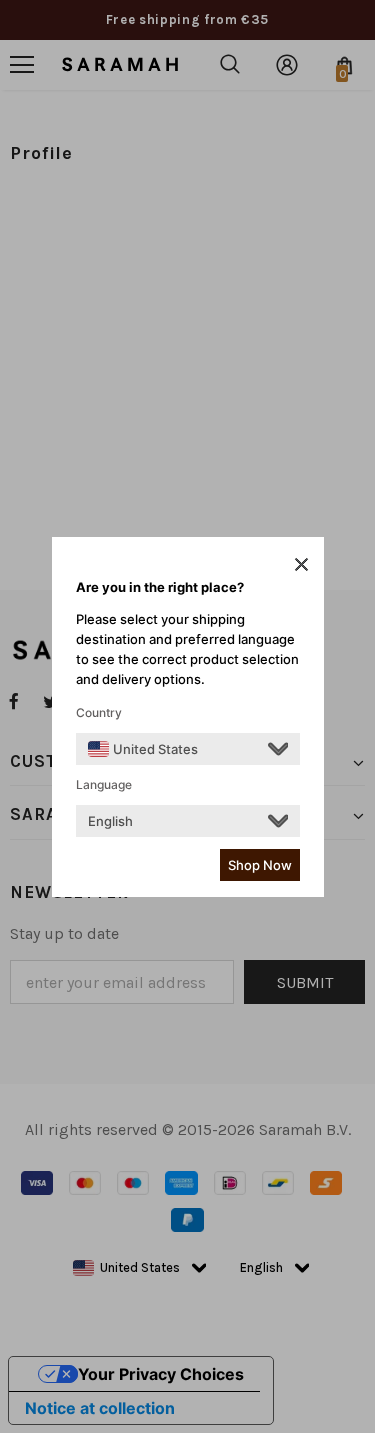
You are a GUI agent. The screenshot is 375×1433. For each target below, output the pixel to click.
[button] (301, 564)
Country (99, 712)
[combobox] (143, 749)
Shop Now (260, 865)
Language (104, 784)
